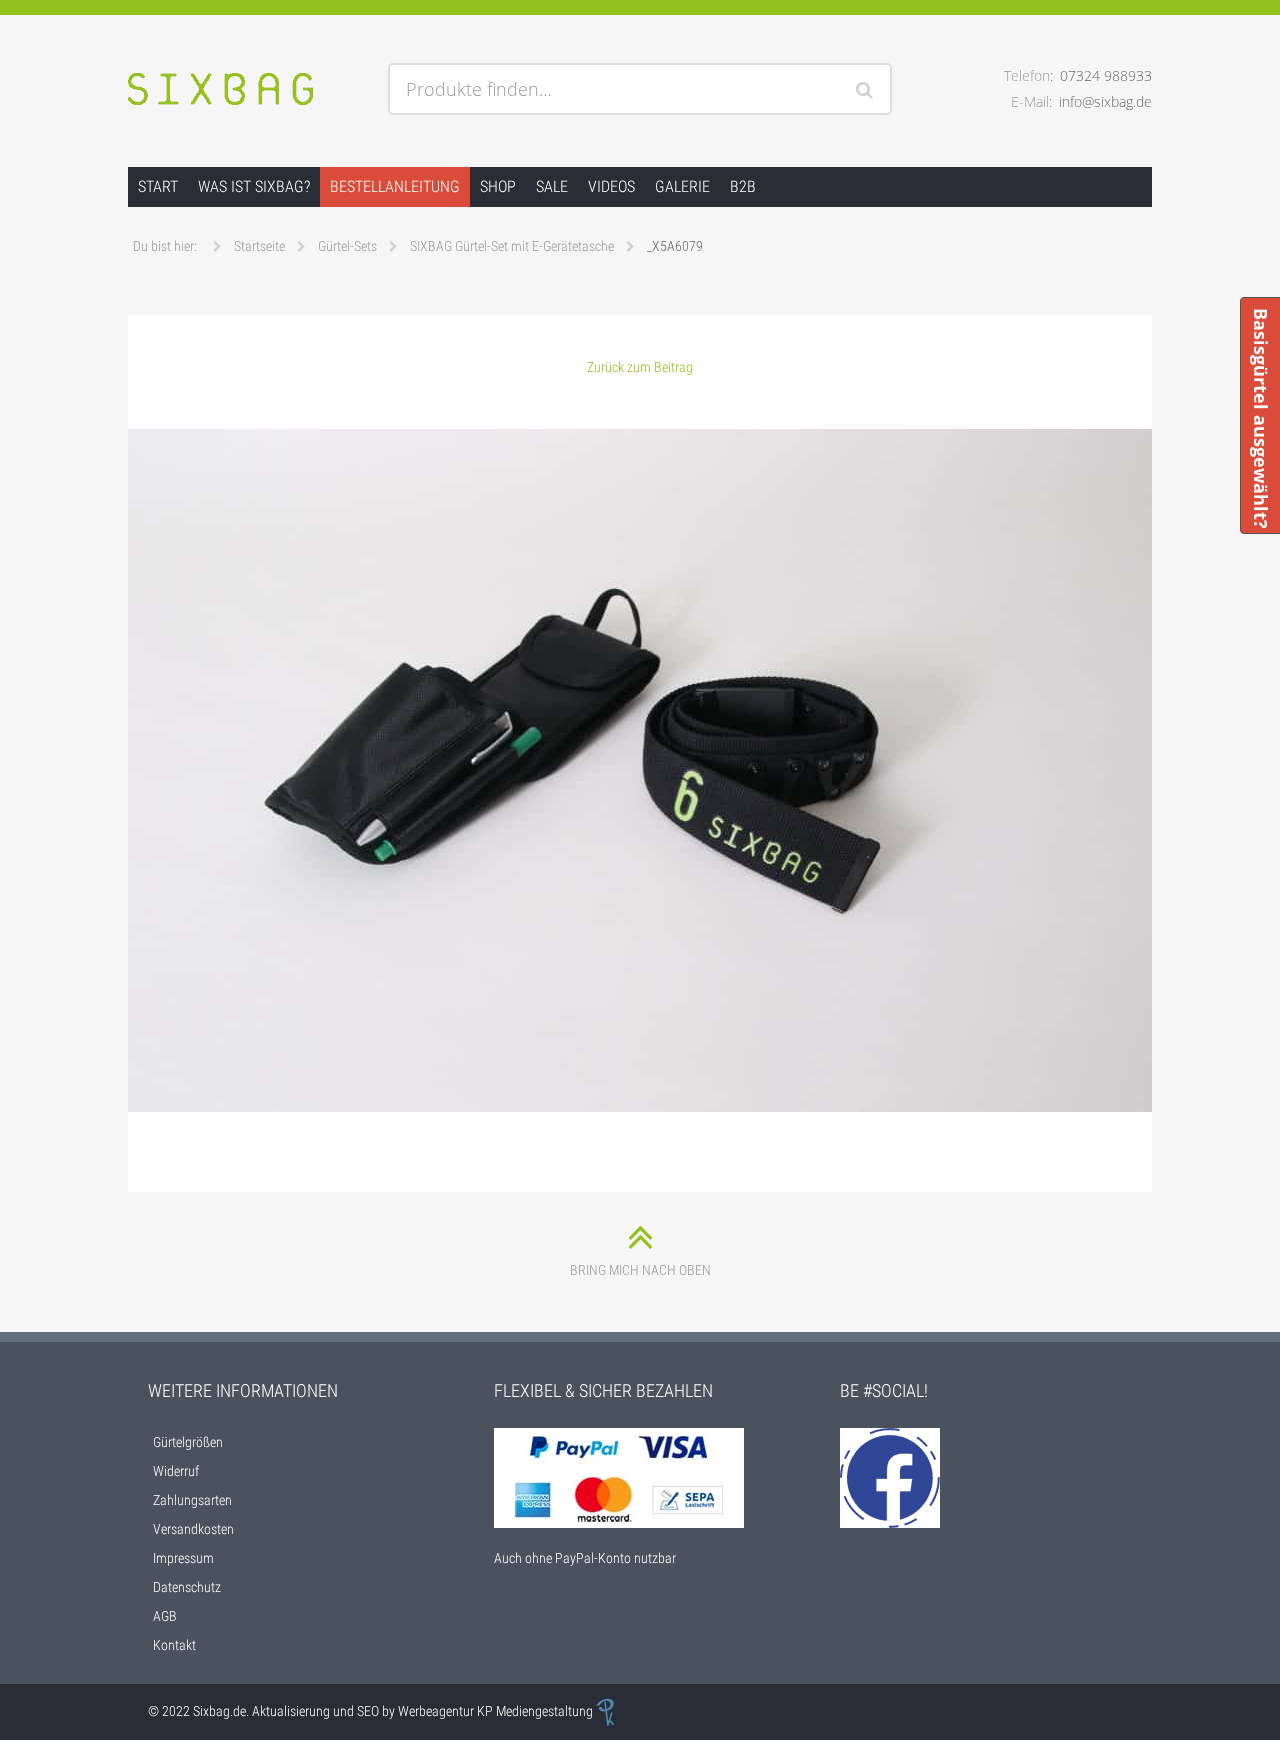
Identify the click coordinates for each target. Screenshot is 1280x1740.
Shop (498, 186)
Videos (611, 186)
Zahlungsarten (192, 1500)
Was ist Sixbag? (254, 186)
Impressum (183, 1558)
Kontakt (174, 1645)
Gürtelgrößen (188, 1442)
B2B (743, 186)
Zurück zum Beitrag (640, 367)
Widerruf (176, 1471)
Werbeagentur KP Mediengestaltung (497, 1711)
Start (158, 186)
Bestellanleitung (395, 186)
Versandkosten (193, 1529)
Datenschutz (187, 1587)
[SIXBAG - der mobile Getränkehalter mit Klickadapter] (250, 91)
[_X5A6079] (640, 770)
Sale (552, 186)
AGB (165, 1616)
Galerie (682, 186)
